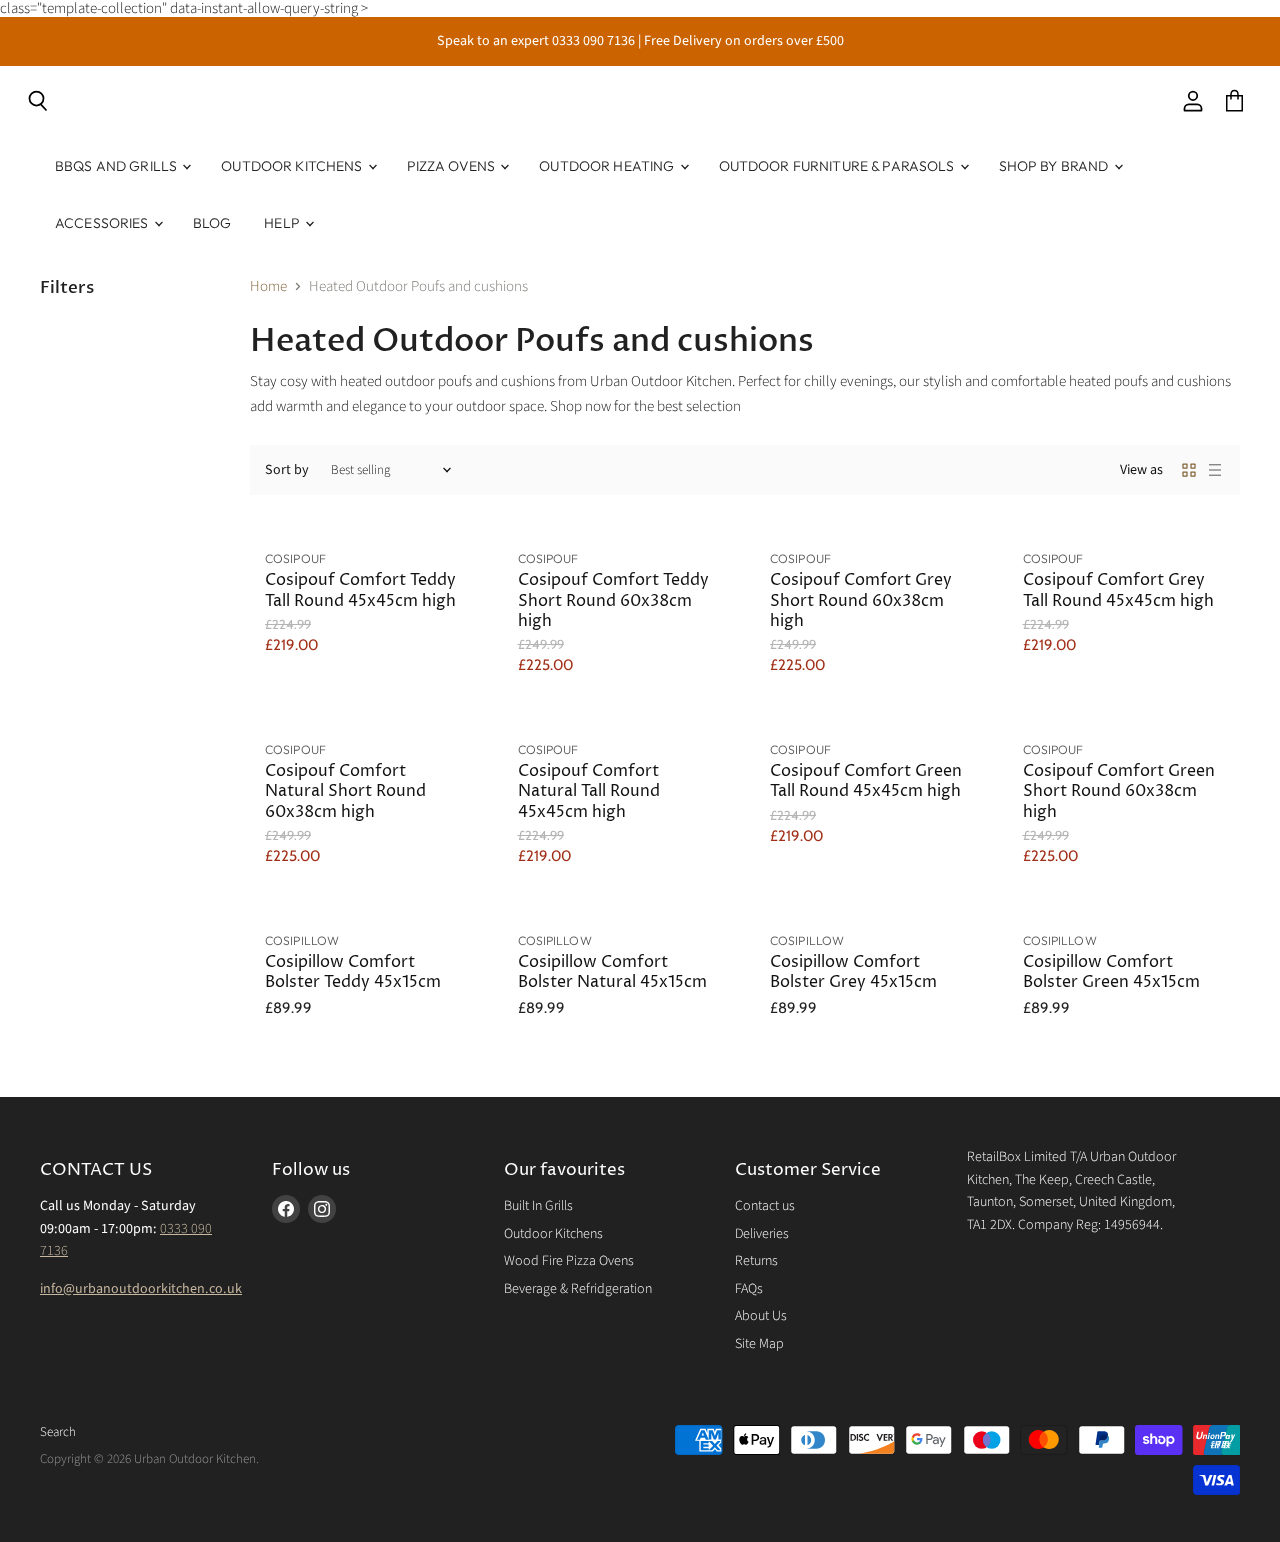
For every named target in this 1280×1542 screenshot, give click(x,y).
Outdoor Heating (608, 166)
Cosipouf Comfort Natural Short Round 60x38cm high (345, 792)
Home (268, 286)
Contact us (765, 1206)
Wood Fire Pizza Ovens (569, 1261)
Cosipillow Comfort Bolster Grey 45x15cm (853, 972)
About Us (761, 1316)
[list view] (1215, 470)
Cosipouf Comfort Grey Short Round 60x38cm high (861, 601)
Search (58, 1432)
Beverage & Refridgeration (578, 1289)
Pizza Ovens (453, 166)
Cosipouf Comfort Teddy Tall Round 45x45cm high (360, 590)
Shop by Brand (1055, 166)
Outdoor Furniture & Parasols (838, 166)
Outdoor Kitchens (293, 166)
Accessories (103, 223)
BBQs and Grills (117, 166)
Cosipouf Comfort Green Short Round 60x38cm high (1119, 792)
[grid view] (1189, 470)
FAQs (749, 1289)
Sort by (287, 470)
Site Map (759, 1344)
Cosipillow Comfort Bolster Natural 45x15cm (612, 972)
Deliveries (762, 1234)
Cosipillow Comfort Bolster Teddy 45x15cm (353, 972)
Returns (756, 1261)
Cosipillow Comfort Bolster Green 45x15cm (1111, 972)
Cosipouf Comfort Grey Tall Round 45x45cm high (1118, 590)
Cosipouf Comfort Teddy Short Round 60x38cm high (613, 601)
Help (283, 223)
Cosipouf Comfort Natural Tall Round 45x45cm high (589, 792)
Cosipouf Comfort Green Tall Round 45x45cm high (866, 781)
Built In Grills (538, 1206)
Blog (212, 223)
